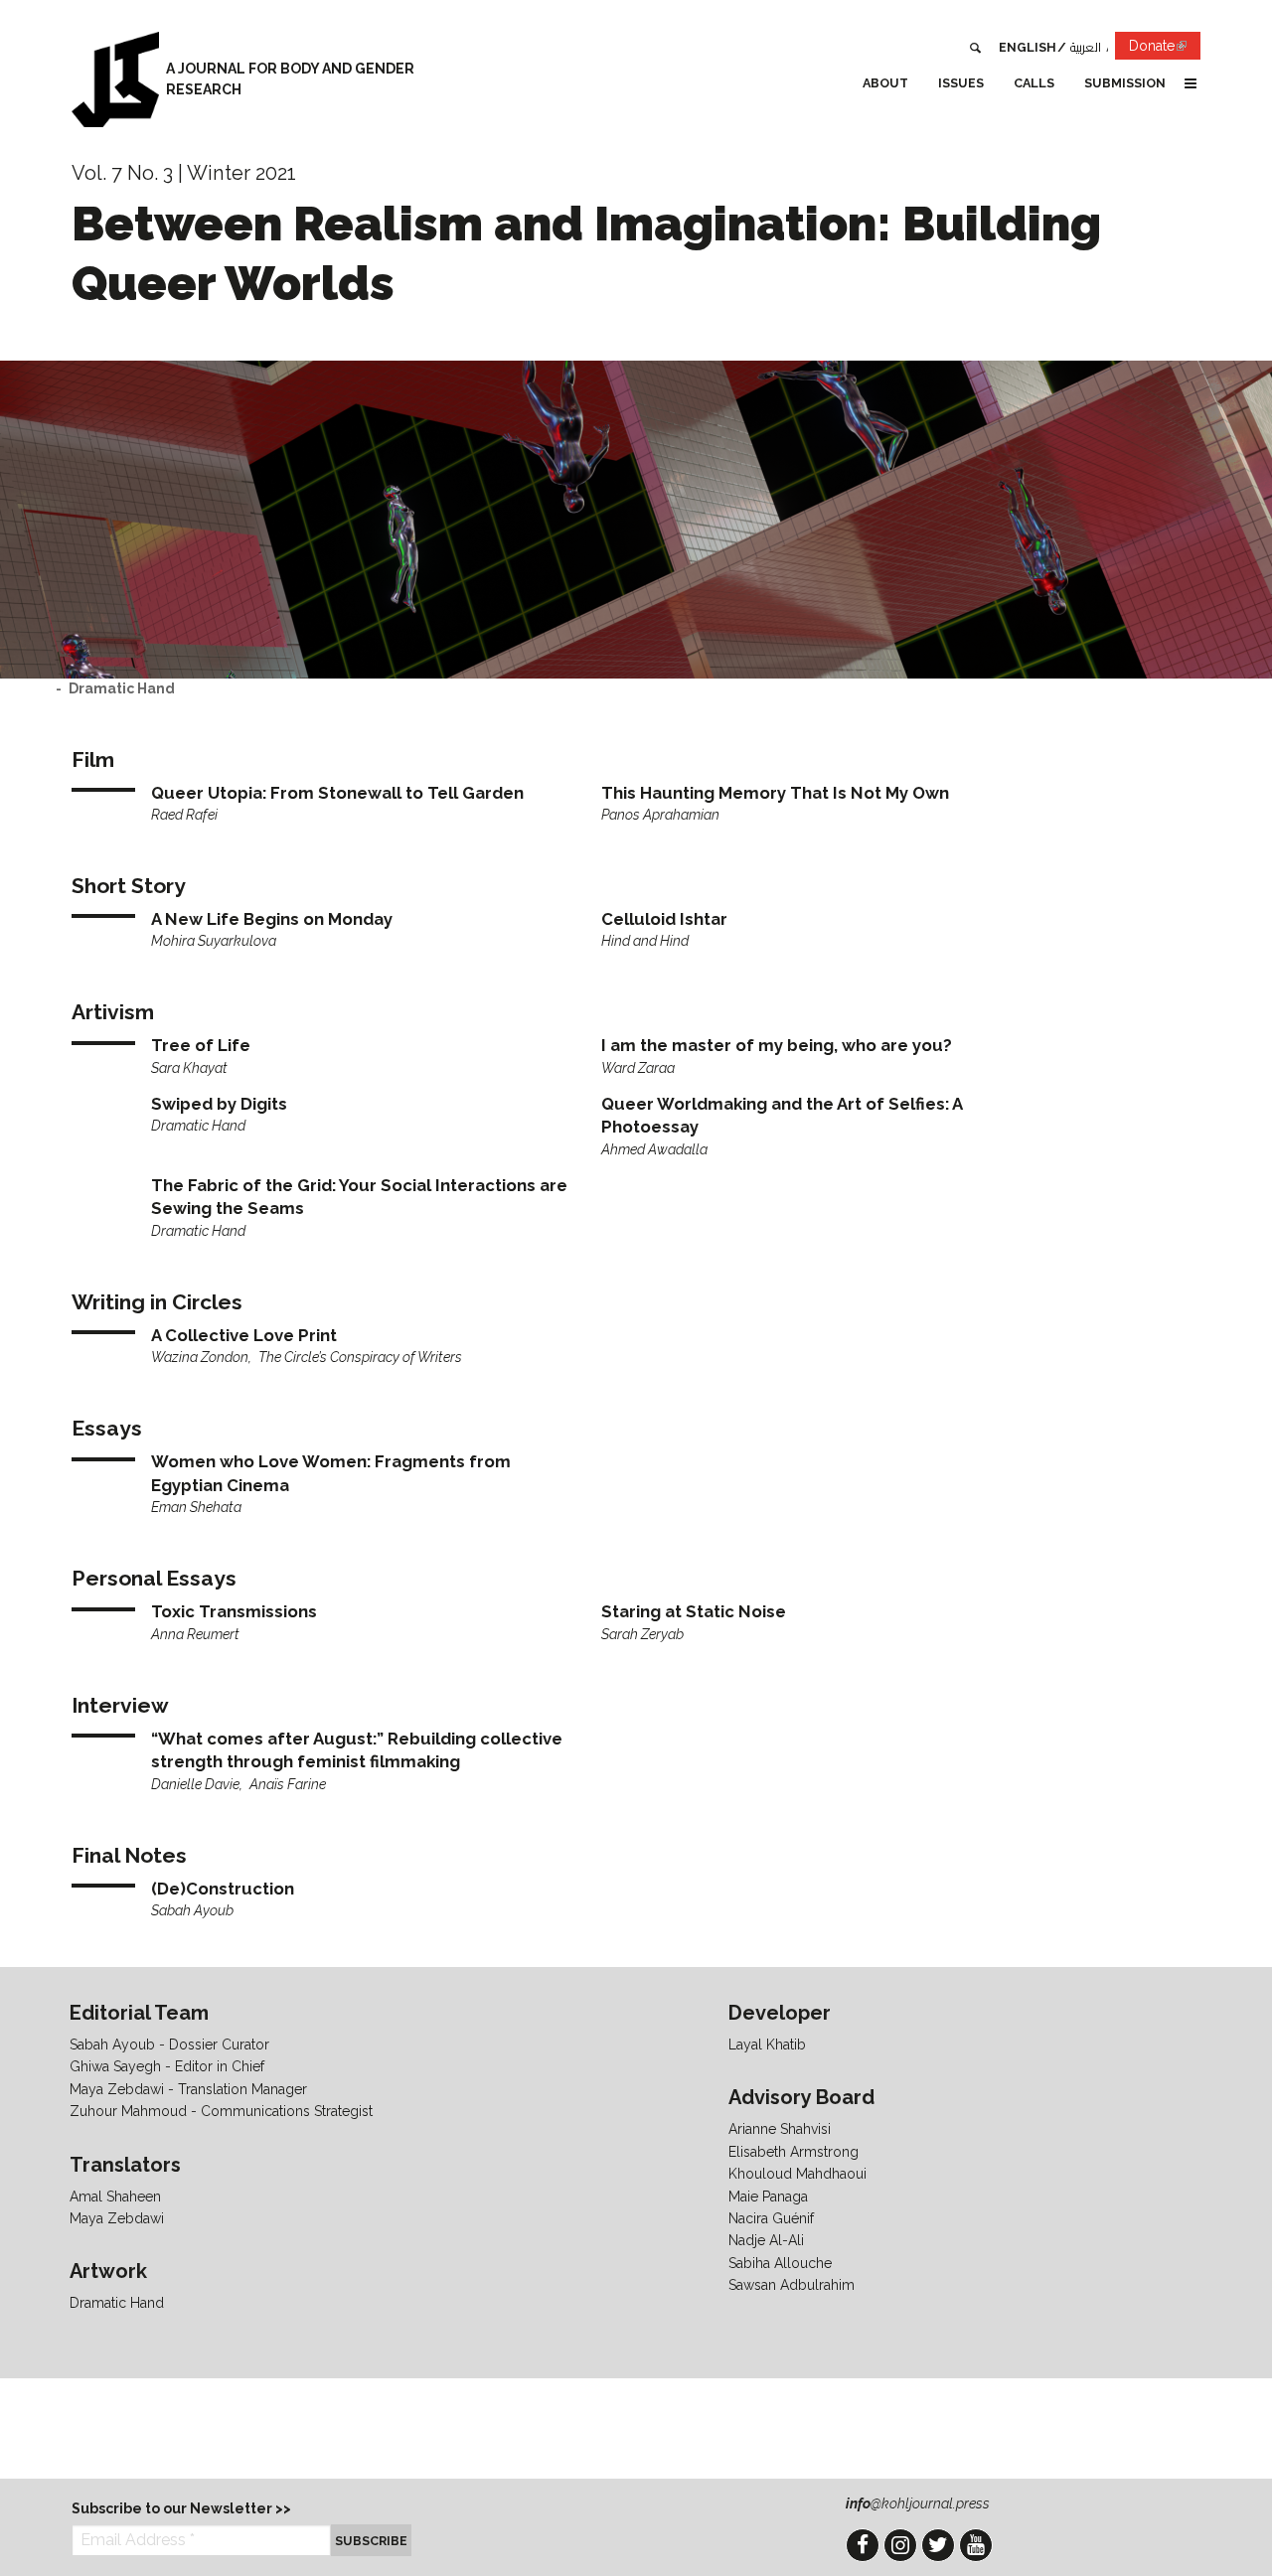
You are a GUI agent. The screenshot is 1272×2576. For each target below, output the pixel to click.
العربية (1086, 47)
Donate (1165, 49)
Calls (1034, 83)
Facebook (863, 2545)
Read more (360, 804)
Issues (961, 83)
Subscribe (371, 2541)
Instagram (900, 2545)
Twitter (938, 2545)
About (885, 83)
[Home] (115, 79)
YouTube (976, 2545)
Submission (1125, 83)
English (1028, 47)
